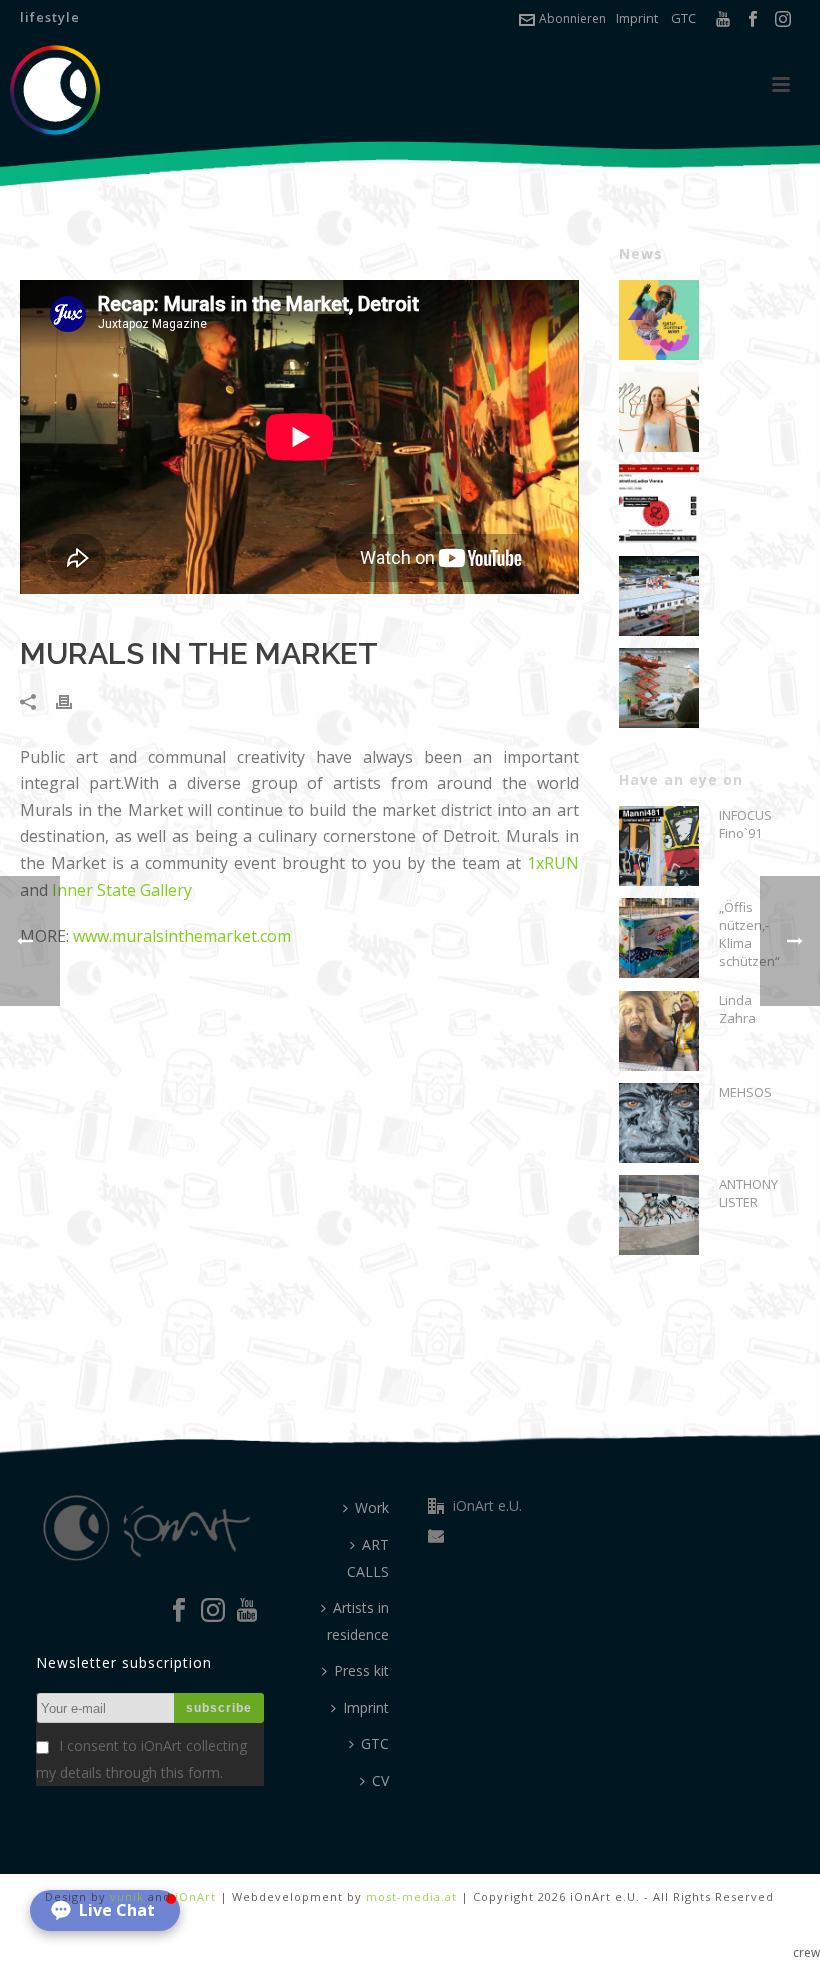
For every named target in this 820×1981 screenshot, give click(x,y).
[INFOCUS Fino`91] (659, 846)
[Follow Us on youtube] (247, 1611)
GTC (683, 18)
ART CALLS (368, 1558)
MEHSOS (745, 1092)
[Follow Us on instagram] (213, 1611)
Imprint (637, 18)
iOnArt (195, 1896)
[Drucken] (74, 700)
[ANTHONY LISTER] (659, 1215)
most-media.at (411, 1896)
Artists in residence (358, 1621)
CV (380, 1780)
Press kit (361, 1670)
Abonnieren (572, 18)
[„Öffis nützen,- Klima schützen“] (659, 938)
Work (372, 1507)
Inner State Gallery (122, 890)
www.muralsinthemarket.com (182, 936)
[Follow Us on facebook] (179, 1611)
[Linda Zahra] (659, 1031)
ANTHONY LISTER (748, 1193)
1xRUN (553, 863)
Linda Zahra (737, 1009)
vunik (127, 1896)
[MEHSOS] (659, 1123)
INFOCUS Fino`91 (745, 824)
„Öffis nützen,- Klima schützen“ (749, 934)
